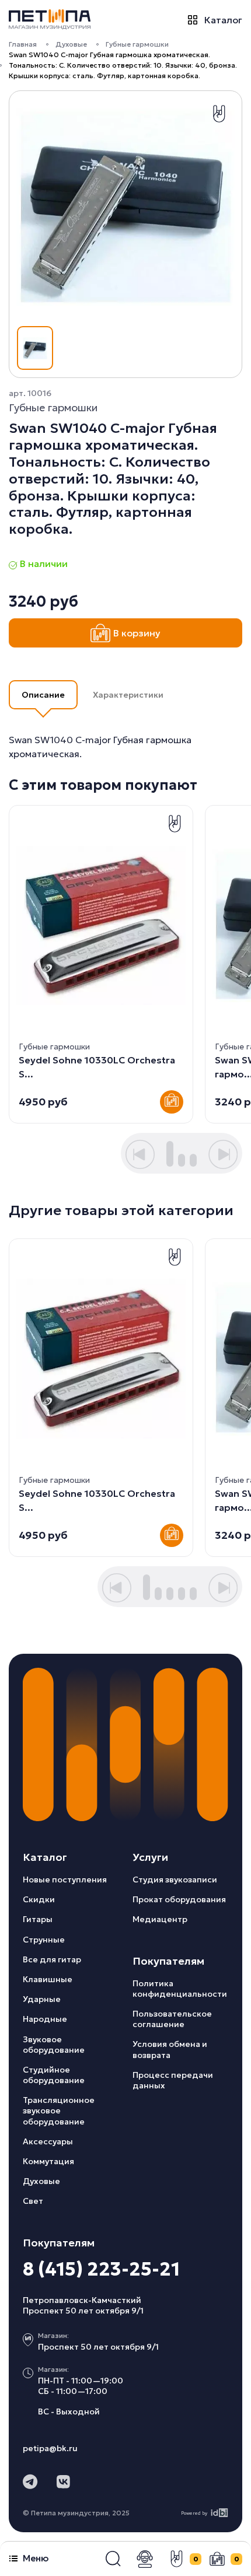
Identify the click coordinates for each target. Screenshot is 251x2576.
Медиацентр (160, 1919)
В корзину (137, 633)
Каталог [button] (223, 20)
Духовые (71, 44)
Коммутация (48, 2161)
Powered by (194, 2513)
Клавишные (48, 1979)
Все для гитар (52, 1959)
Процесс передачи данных (173, 2080)
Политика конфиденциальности (180, 1989)
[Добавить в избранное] (219, 114)
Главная (23, 44)
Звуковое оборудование (54, 2045)
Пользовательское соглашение (172, 2019)
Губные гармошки (137, 44)
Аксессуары (48, 2141)
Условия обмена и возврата (170, 2049)
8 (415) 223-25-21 (101, 2269)
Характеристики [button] (128, 695)
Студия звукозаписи (175, 1880)
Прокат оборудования (179, 1899)
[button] (113, 2559)
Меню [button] (36, 2558)
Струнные (44, 1940)
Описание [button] (43, 695)
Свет (33, 2201)
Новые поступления (65, 1880)
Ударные (42, 1999)
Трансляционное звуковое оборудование (59, 2110)
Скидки (39, 1899)
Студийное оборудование (54, 2075)
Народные (45, 2019)
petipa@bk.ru (50, 2448)
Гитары (38, 1919)
